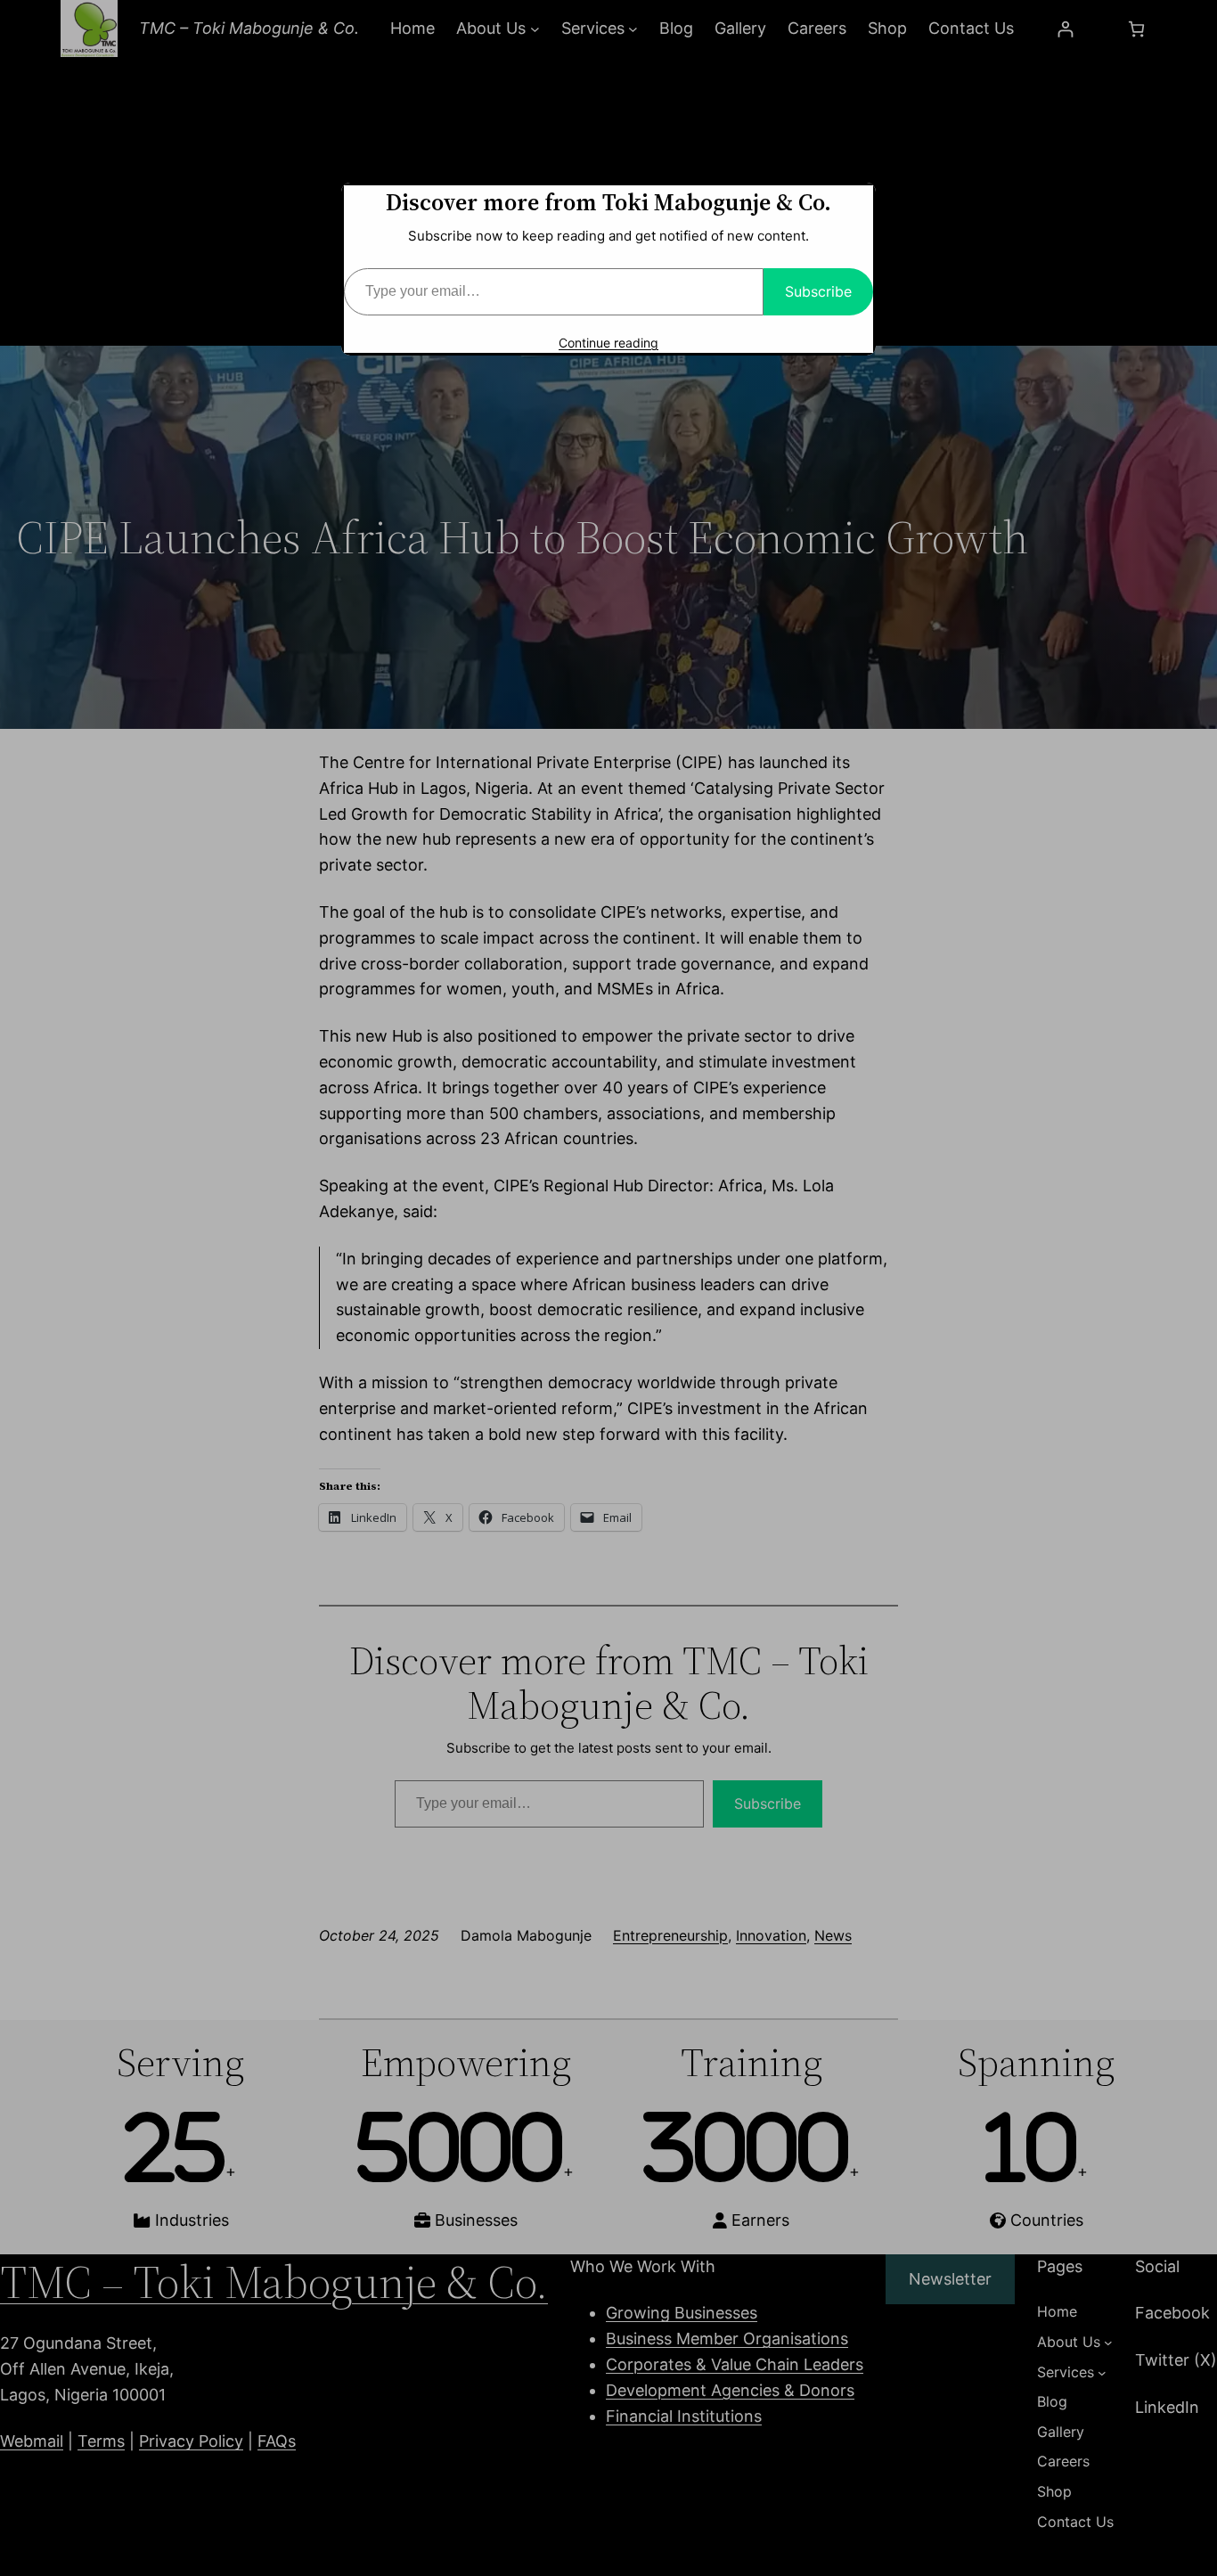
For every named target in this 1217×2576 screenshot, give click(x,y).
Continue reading (608, 343)
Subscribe (818, 291)
